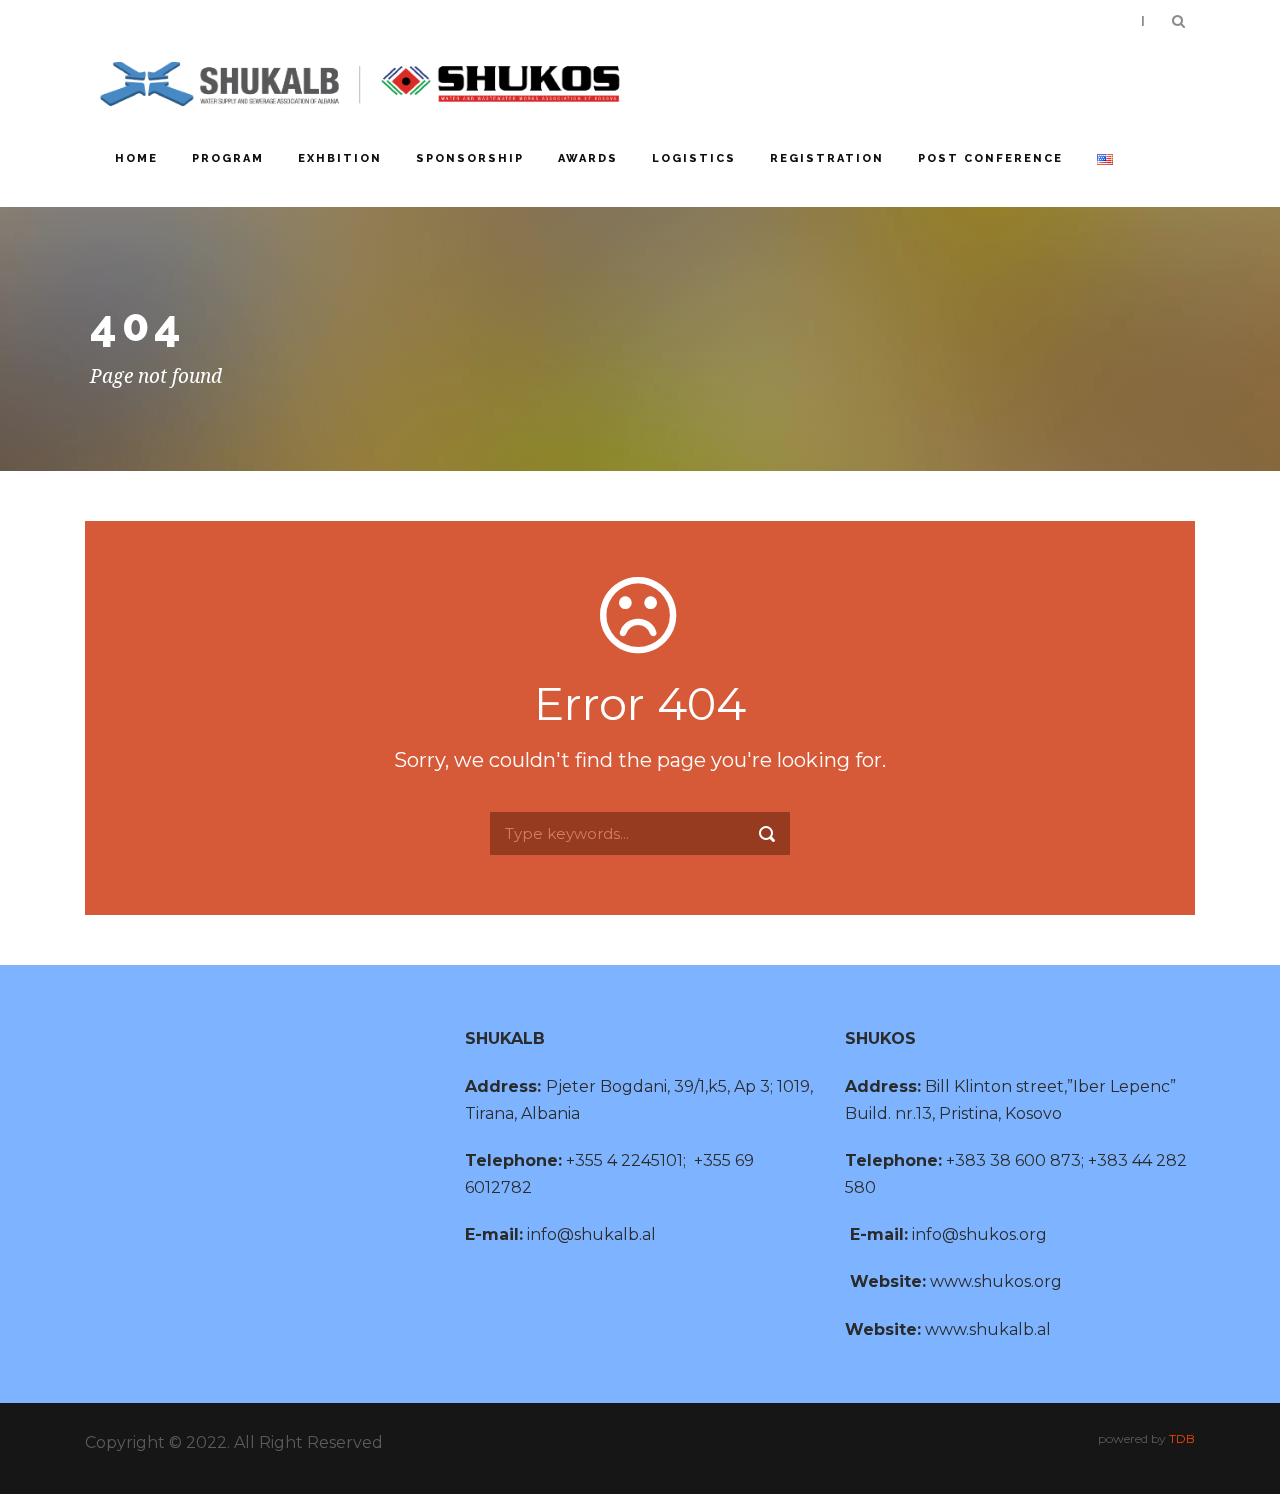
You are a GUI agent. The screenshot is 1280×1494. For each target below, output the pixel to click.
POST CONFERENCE (990, 158)
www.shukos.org (996, 1281)
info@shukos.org (979, 1234)
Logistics (694, 158)
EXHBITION (340, 158)
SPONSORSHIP (470, 158)
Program (228, 158)
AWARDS (588, 158)
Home (136, 158)
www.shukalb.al (988, 1329)
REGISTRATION (827, 158)
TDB (1182, 1438)
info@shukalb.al (591, 1234)
